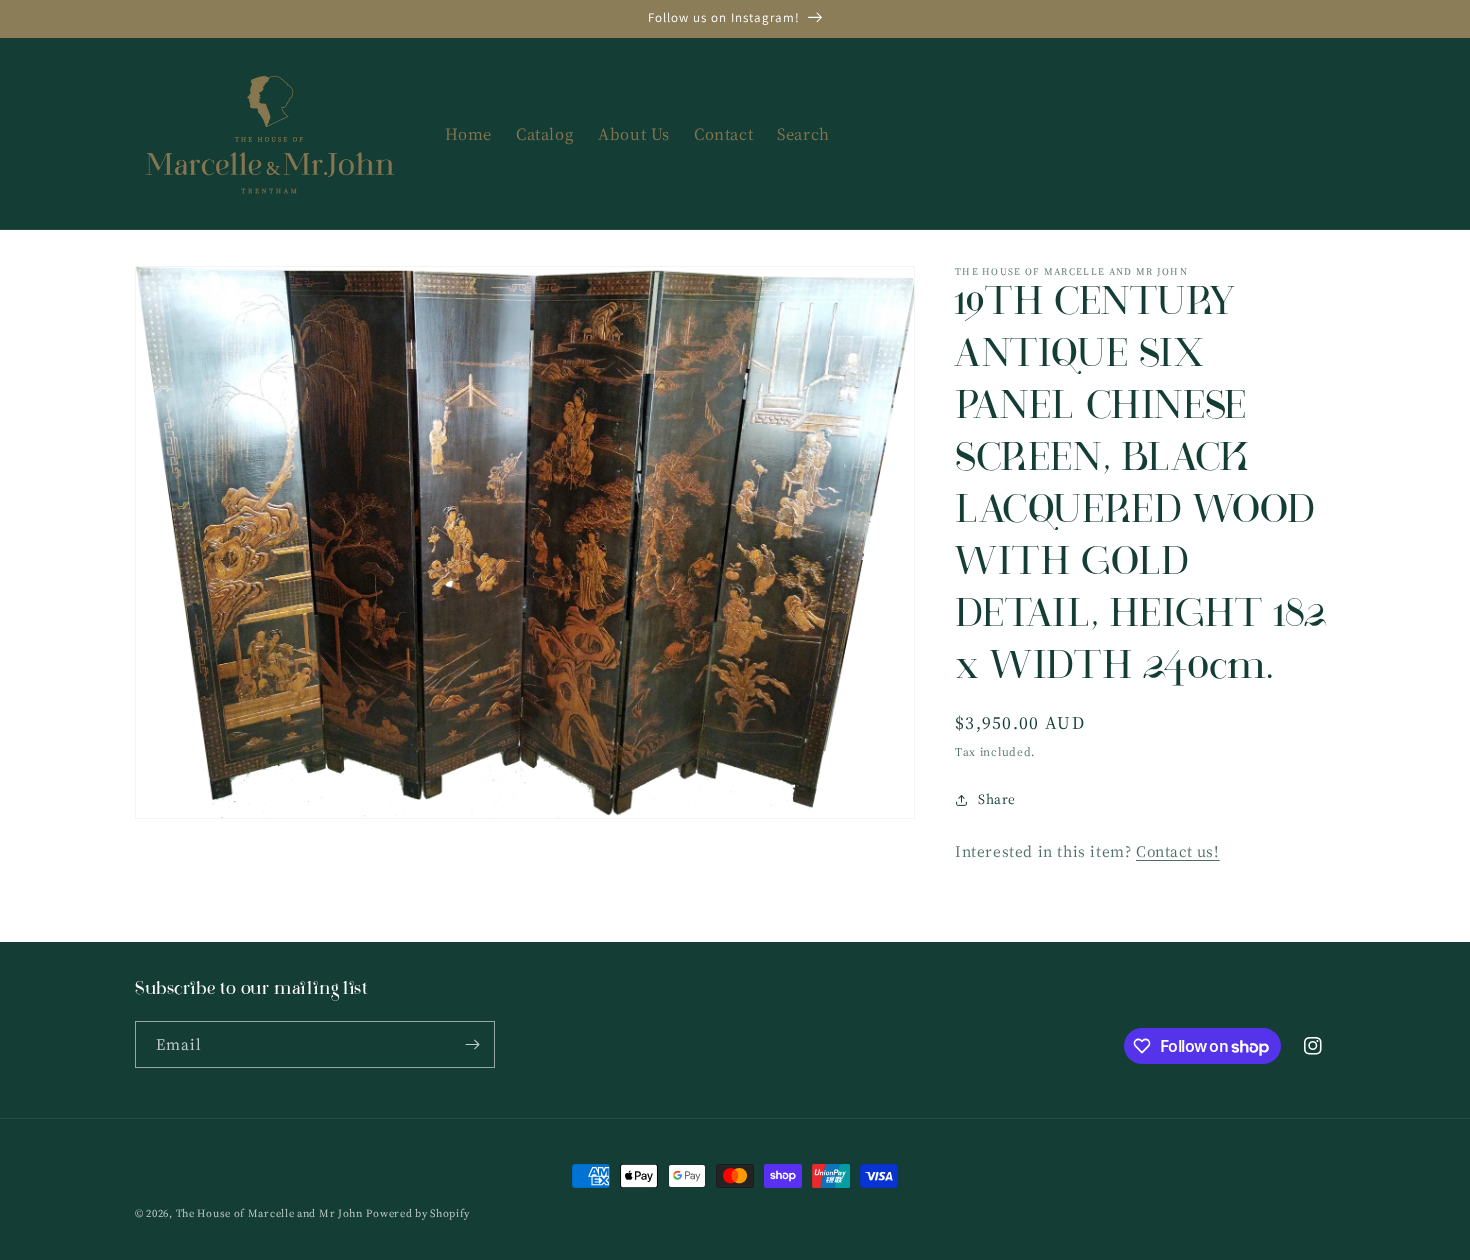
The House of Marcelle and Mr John (269, 1213)
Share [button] (997, 799)
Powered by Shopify (418, 1213)
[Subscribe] (472, 1044)
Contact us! (1178, 851)
